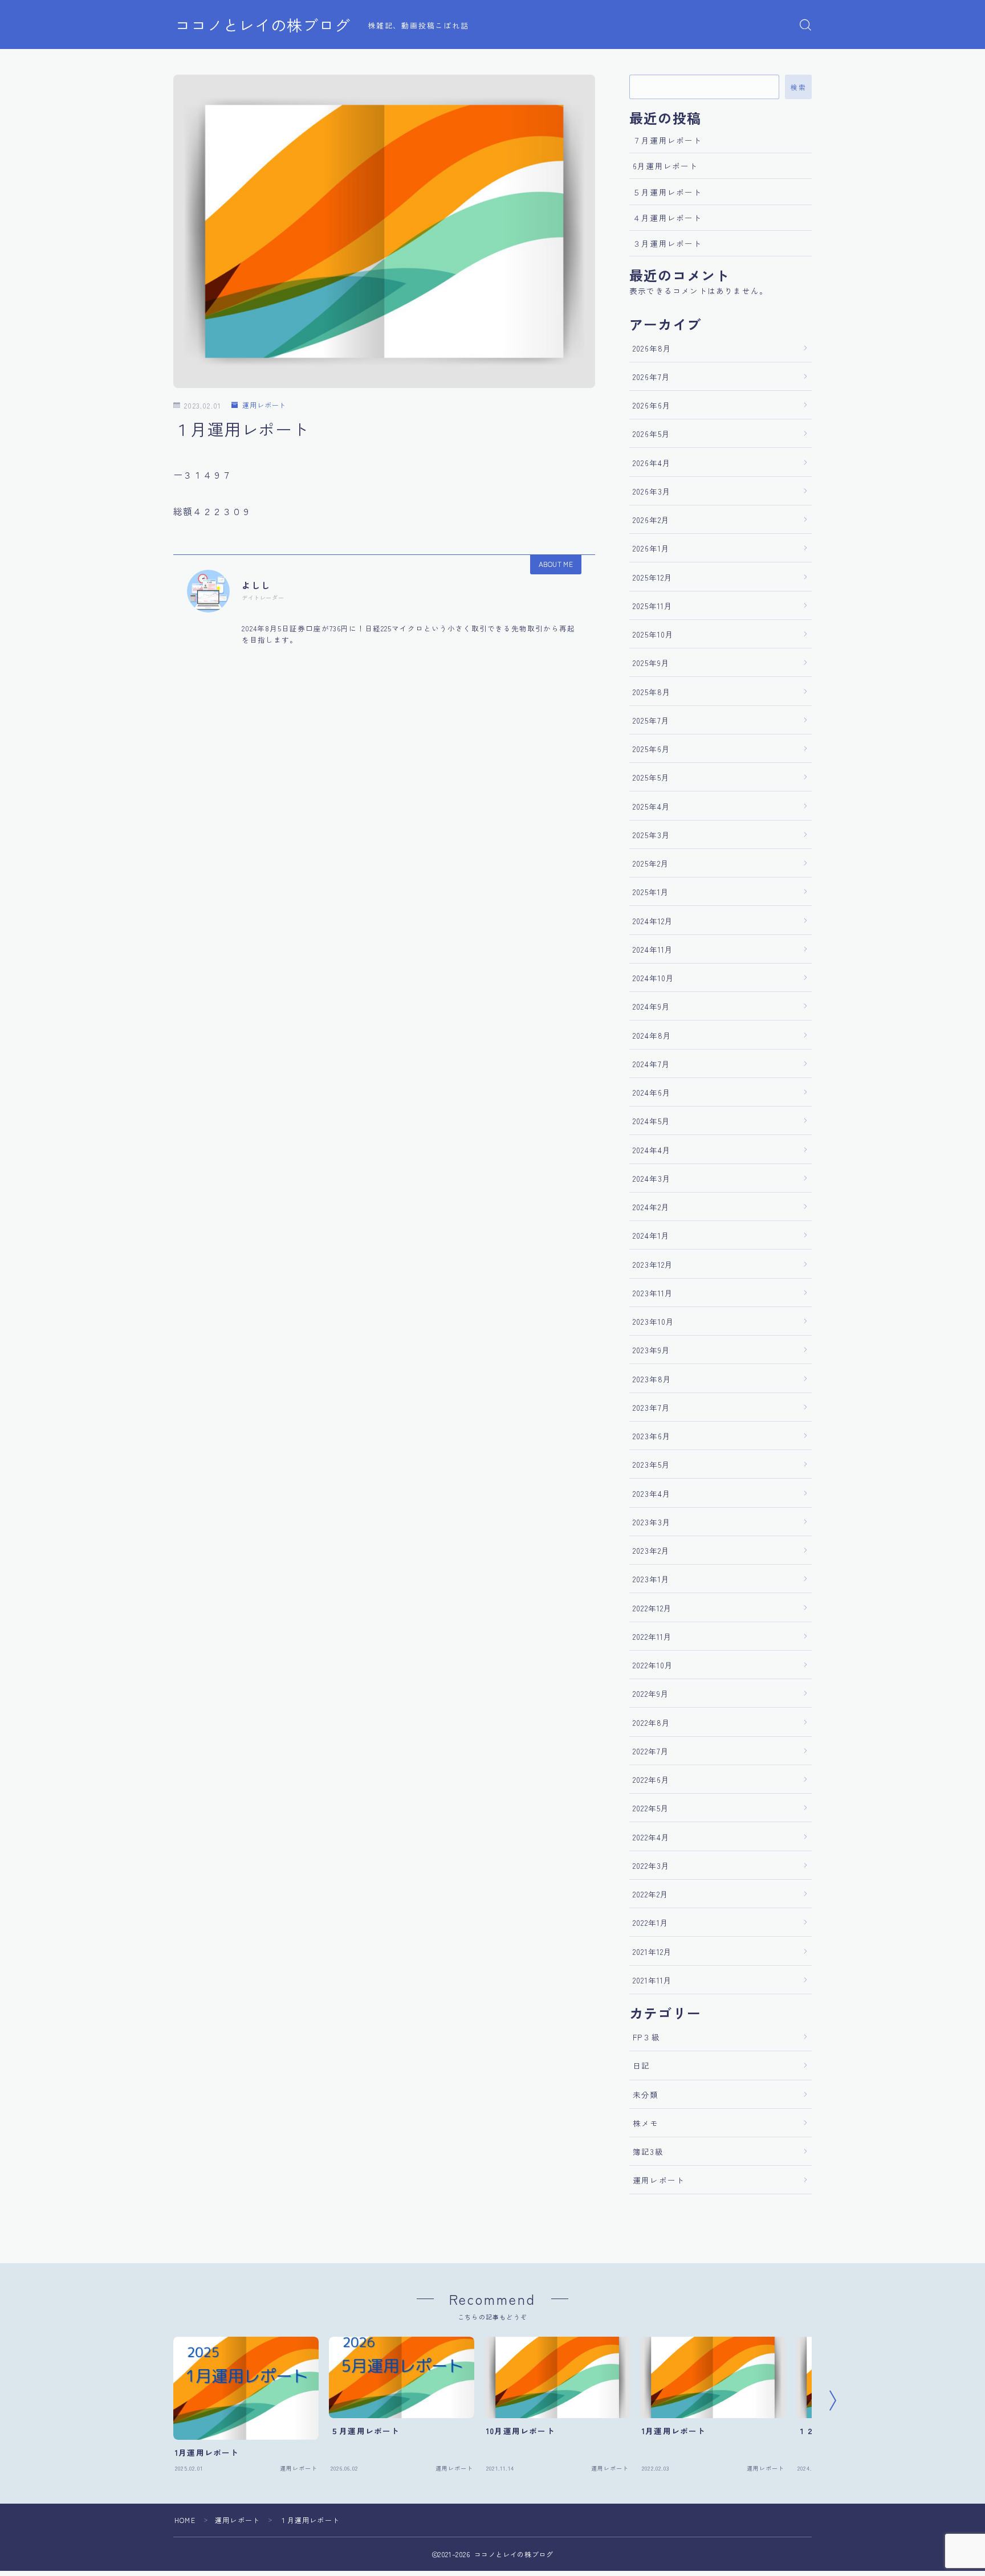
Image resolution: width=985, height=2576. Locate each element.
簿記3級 (648, 2152)
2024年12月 (653, 921)
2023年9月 (652, 1350)
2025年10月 (654, 634)
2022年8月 (652, 1722)
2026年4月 (652, 463)
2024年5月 (652, 1121)
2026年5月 (652, 434)
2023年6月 (652, 1436)
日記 (641, 2065)
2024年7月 (652, 1064)
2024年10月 (654, 978)
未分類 (646, 2095)
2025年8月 (652, 692)
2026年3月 (652, 491)
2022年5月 (651, 1808)
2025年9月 (651, 663)
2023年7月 (652, 1407)
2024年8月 (652, 1035)
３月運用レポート (667, 243)
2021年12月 (653, 1952)
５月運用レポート (667, 192)
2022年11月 (653, 1636)
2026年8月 (652, 348)
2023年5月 (652, 1464)
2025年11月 (653, 606)
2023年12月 (653, 1264)
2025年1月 (651, 892)
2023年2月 (651, 1550)
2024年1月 (651, 1235)
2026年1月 (651, 548)
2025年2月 (651, 863)
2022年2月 (651, 1894)
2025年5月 (651, 777)
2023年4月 (652, 1493)
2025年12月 (653, 577)
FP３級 (646, 2037)
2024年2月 (651, 1207)
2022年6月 (651, 1779)
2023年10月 (654, 1321)
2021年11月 (653, 1980)
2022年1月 (651, 1922)
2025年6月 (652, 749)
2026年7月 (652, 377)
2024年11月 (653, 949)
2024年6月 (652, 1092)
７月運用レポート (667, 140)
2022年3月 (651, 1865)
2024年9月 (652, 1006)
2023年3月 (652, 1522)
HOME (185, 2520)
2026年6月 (652, 405)
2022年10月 (653, 1665)
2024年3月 (652, 1178)
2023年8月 (652, 1379)
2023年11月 (653, 1293)
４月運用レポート (667, 218)
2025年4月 (652, 806)
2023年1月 (651, 1579)
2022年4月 (651, 1837)
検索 (798, 87)
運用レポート (264, 405)
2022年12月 (653, 1608)
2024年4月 (652, 1150)
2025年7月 (651, 720)
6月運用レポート (666, 166)
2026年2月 (651, 520)
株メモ (646, 2123)
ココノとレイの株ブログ (263, 25)
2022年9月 (651, 1693)
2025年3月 (652, 835)
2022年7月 (651, 1751)
